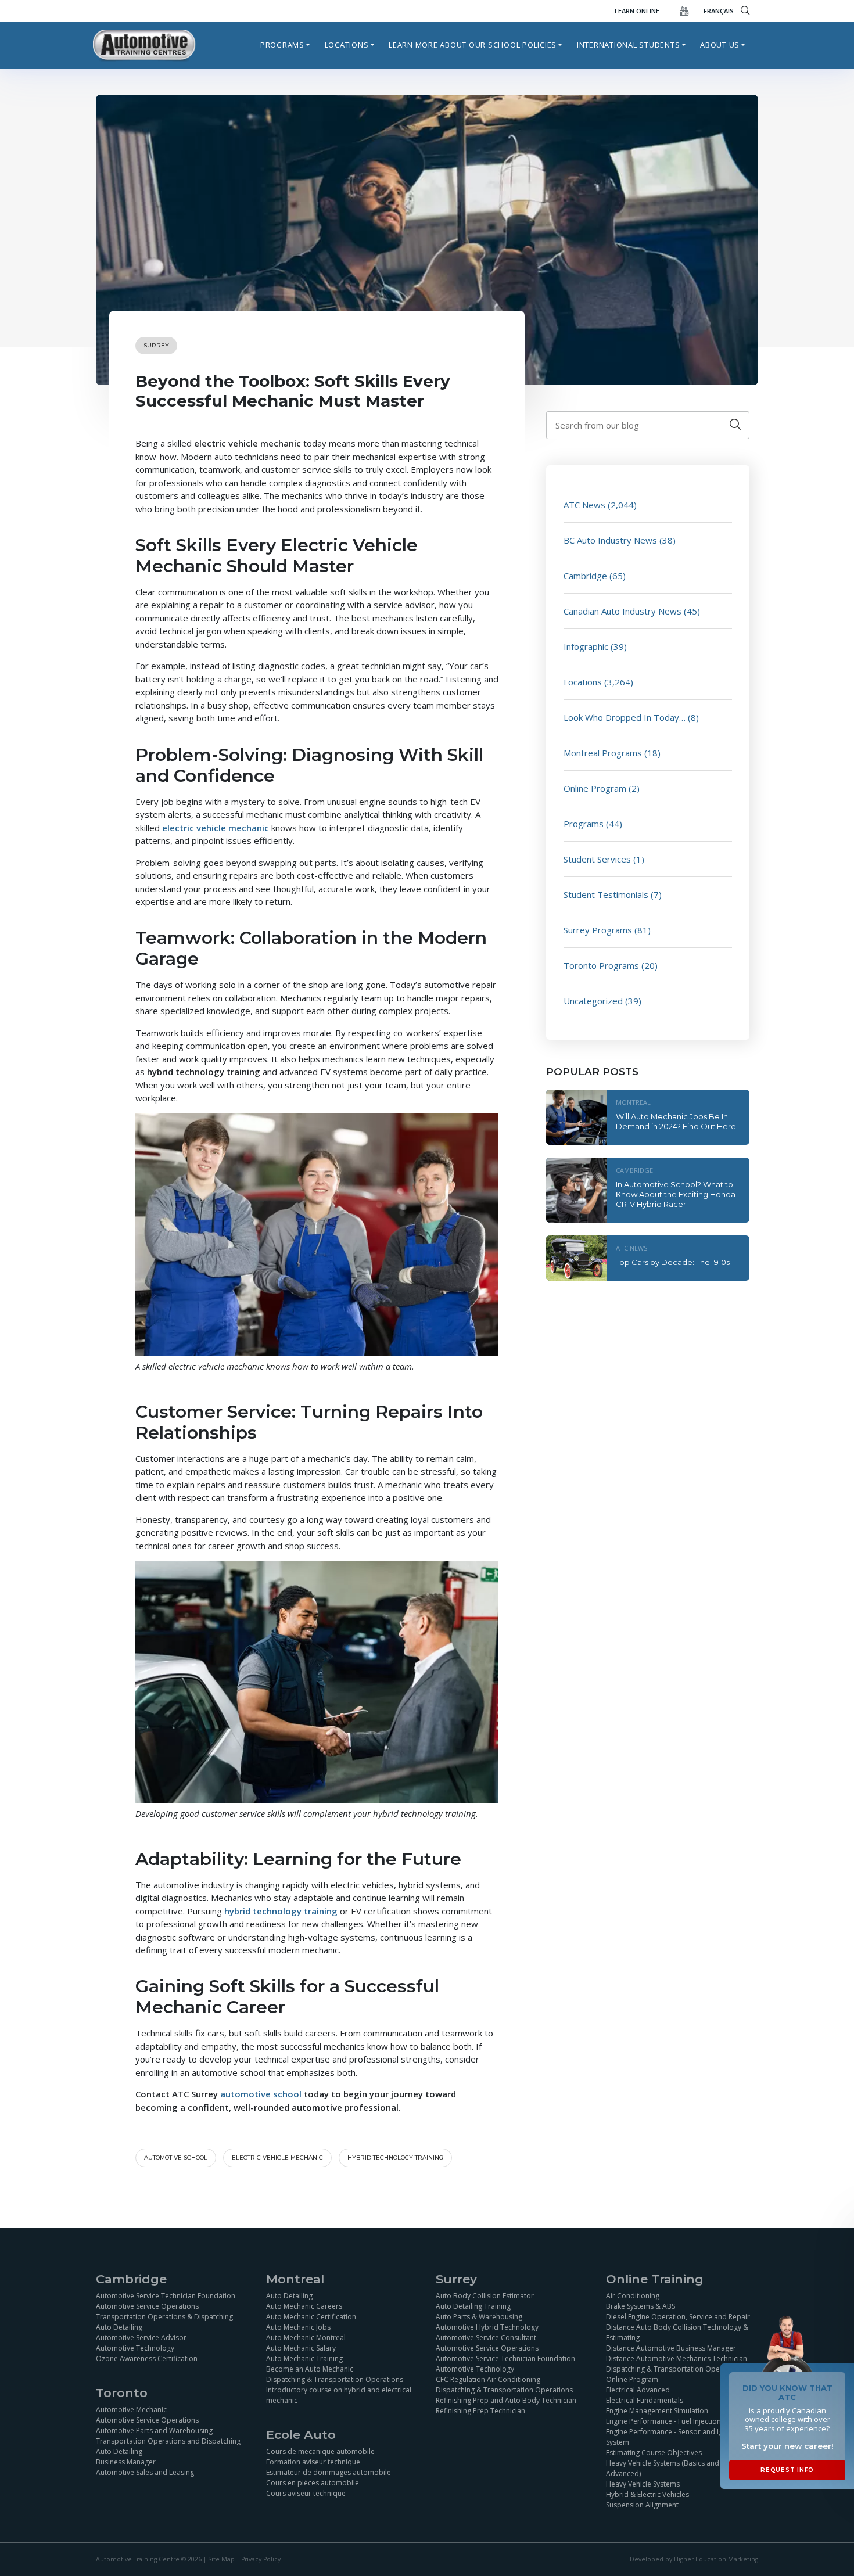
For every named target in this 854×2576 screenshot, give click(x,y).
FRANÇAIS (719, 11)
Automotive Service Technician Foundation (166, 2296)
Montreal (633, 1102)
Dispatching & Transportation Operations (335, 2379)
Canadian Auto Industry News (622, 611)
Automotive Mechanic (131, 2410)
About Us (720, 45)
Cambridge (585, 576)
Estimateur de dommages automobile (329, 2472)
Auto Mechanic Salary (301, 2348)
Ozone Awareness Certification (147, 2358)
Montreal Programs (603, 753)
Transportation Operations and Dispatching (168, 2441)
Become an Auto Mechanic (310, 2369)
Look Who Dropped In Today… (625, 717)
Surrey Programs (598, 930)
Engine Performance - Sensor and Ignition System (674, 2437)
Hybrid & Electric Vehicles (647, 2494)
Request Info (787, 2470)
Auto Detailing (119, 2327)
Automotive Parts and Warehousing (154, 2431)
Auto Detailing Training (473, 2306)
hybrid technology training (395, 2158)
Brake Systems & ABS (640, 2306)
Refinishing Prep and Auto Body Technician (506, 2400)
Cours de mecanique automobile (320, 2451)
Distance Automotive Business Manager (671, 2348)
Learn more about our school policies (473, 45)
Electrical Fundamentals (645, 2400)
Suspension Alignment (642, 2505)
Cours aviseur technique (306, 2493)
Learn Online (637, 11)
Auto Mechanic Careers (304, 2306)
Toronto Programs (601, 965)
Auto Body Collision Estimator (485, 2296)
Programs (282, 45)
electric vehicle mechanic (277, 2158)
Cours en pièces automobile (313, 2483)
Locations (347, 45)
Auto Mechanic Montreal (306, 2338)
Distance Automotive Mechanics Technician (677, 2358)
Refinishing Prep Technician (480, 2411)
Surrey (156, 345)
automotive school (176, 2158)
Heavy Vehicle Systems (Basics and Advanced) (663, 2468)
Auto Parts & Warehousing (479, 2317)
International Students (629, 45)
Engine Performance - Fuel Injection (663, 2421)
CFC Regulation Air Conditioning (488, 2379)
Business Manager (126, 2462)
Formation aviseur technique (313, 2462)
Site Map (221, 2560)
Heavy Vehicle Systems (643, 2484)
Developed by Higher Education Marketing (694, 2560)
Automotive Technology (135, 2348)
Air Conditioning (633, 2296)
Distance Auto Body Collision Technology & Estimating (677, 2332)
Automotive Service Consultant (486, 2338)
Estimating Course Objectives (654, 2453)
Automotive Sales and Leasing (145, 2472)
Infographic (586, 646)
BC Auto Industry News (610, 540)
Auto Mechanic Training (304, 2358)
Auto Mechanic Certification (311, 2317)
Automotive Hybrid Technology (487, 2327)
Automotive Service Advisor (141, 2338)
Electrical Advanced (638, 2390)
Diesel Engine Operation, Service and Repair (678, 2317)
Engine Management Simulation (657, 2411)
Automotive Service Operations (147, 2306)
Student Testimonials (606, 894)
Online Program (595, 788)
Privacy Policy (261, 2560)
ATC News (584, 505)
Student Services (597, 859)
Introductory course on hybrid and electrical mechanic (339, 2395)
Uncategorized (593, 1001)
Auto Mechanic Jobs (298, 2327)
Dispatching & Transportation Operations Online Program (674, 2374)
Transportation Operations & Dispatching (164, 2317)
